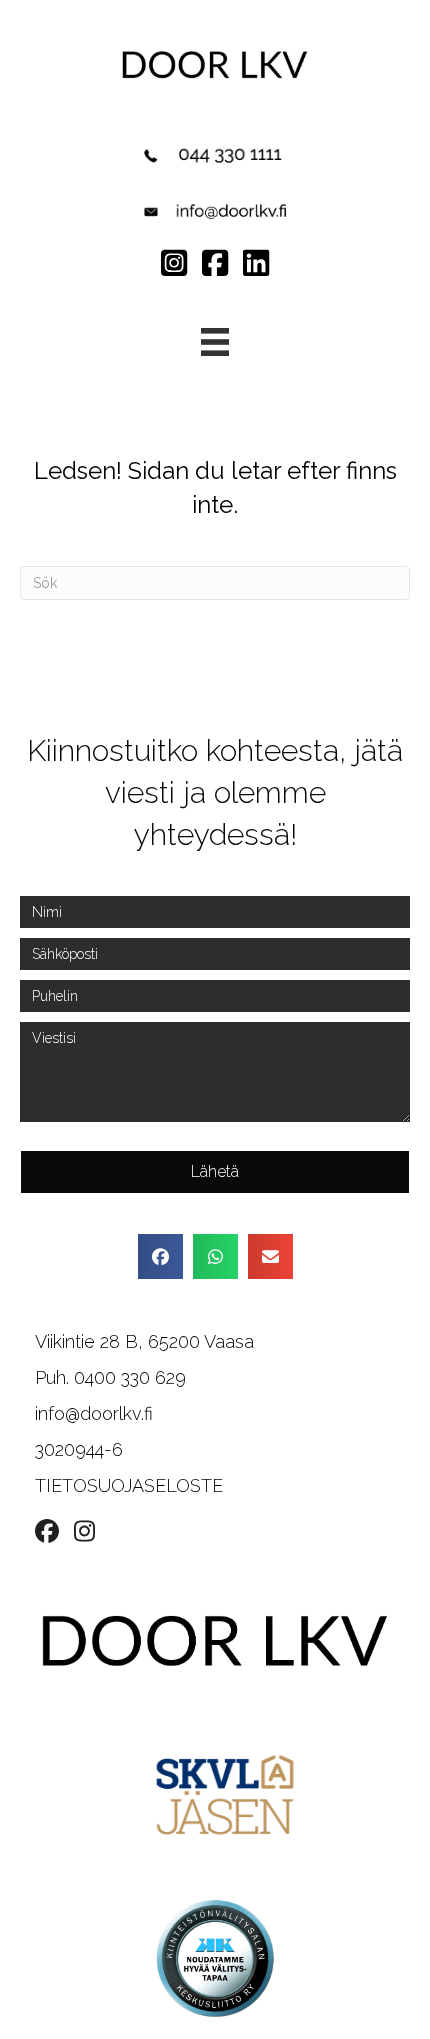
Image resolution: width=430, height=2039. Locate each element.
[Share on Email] (270, 1256)
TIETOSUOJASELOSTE (129, 1485)
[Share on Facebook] (160, 1256)
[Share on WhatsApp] (215, 1256)
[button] (215, 1172)
